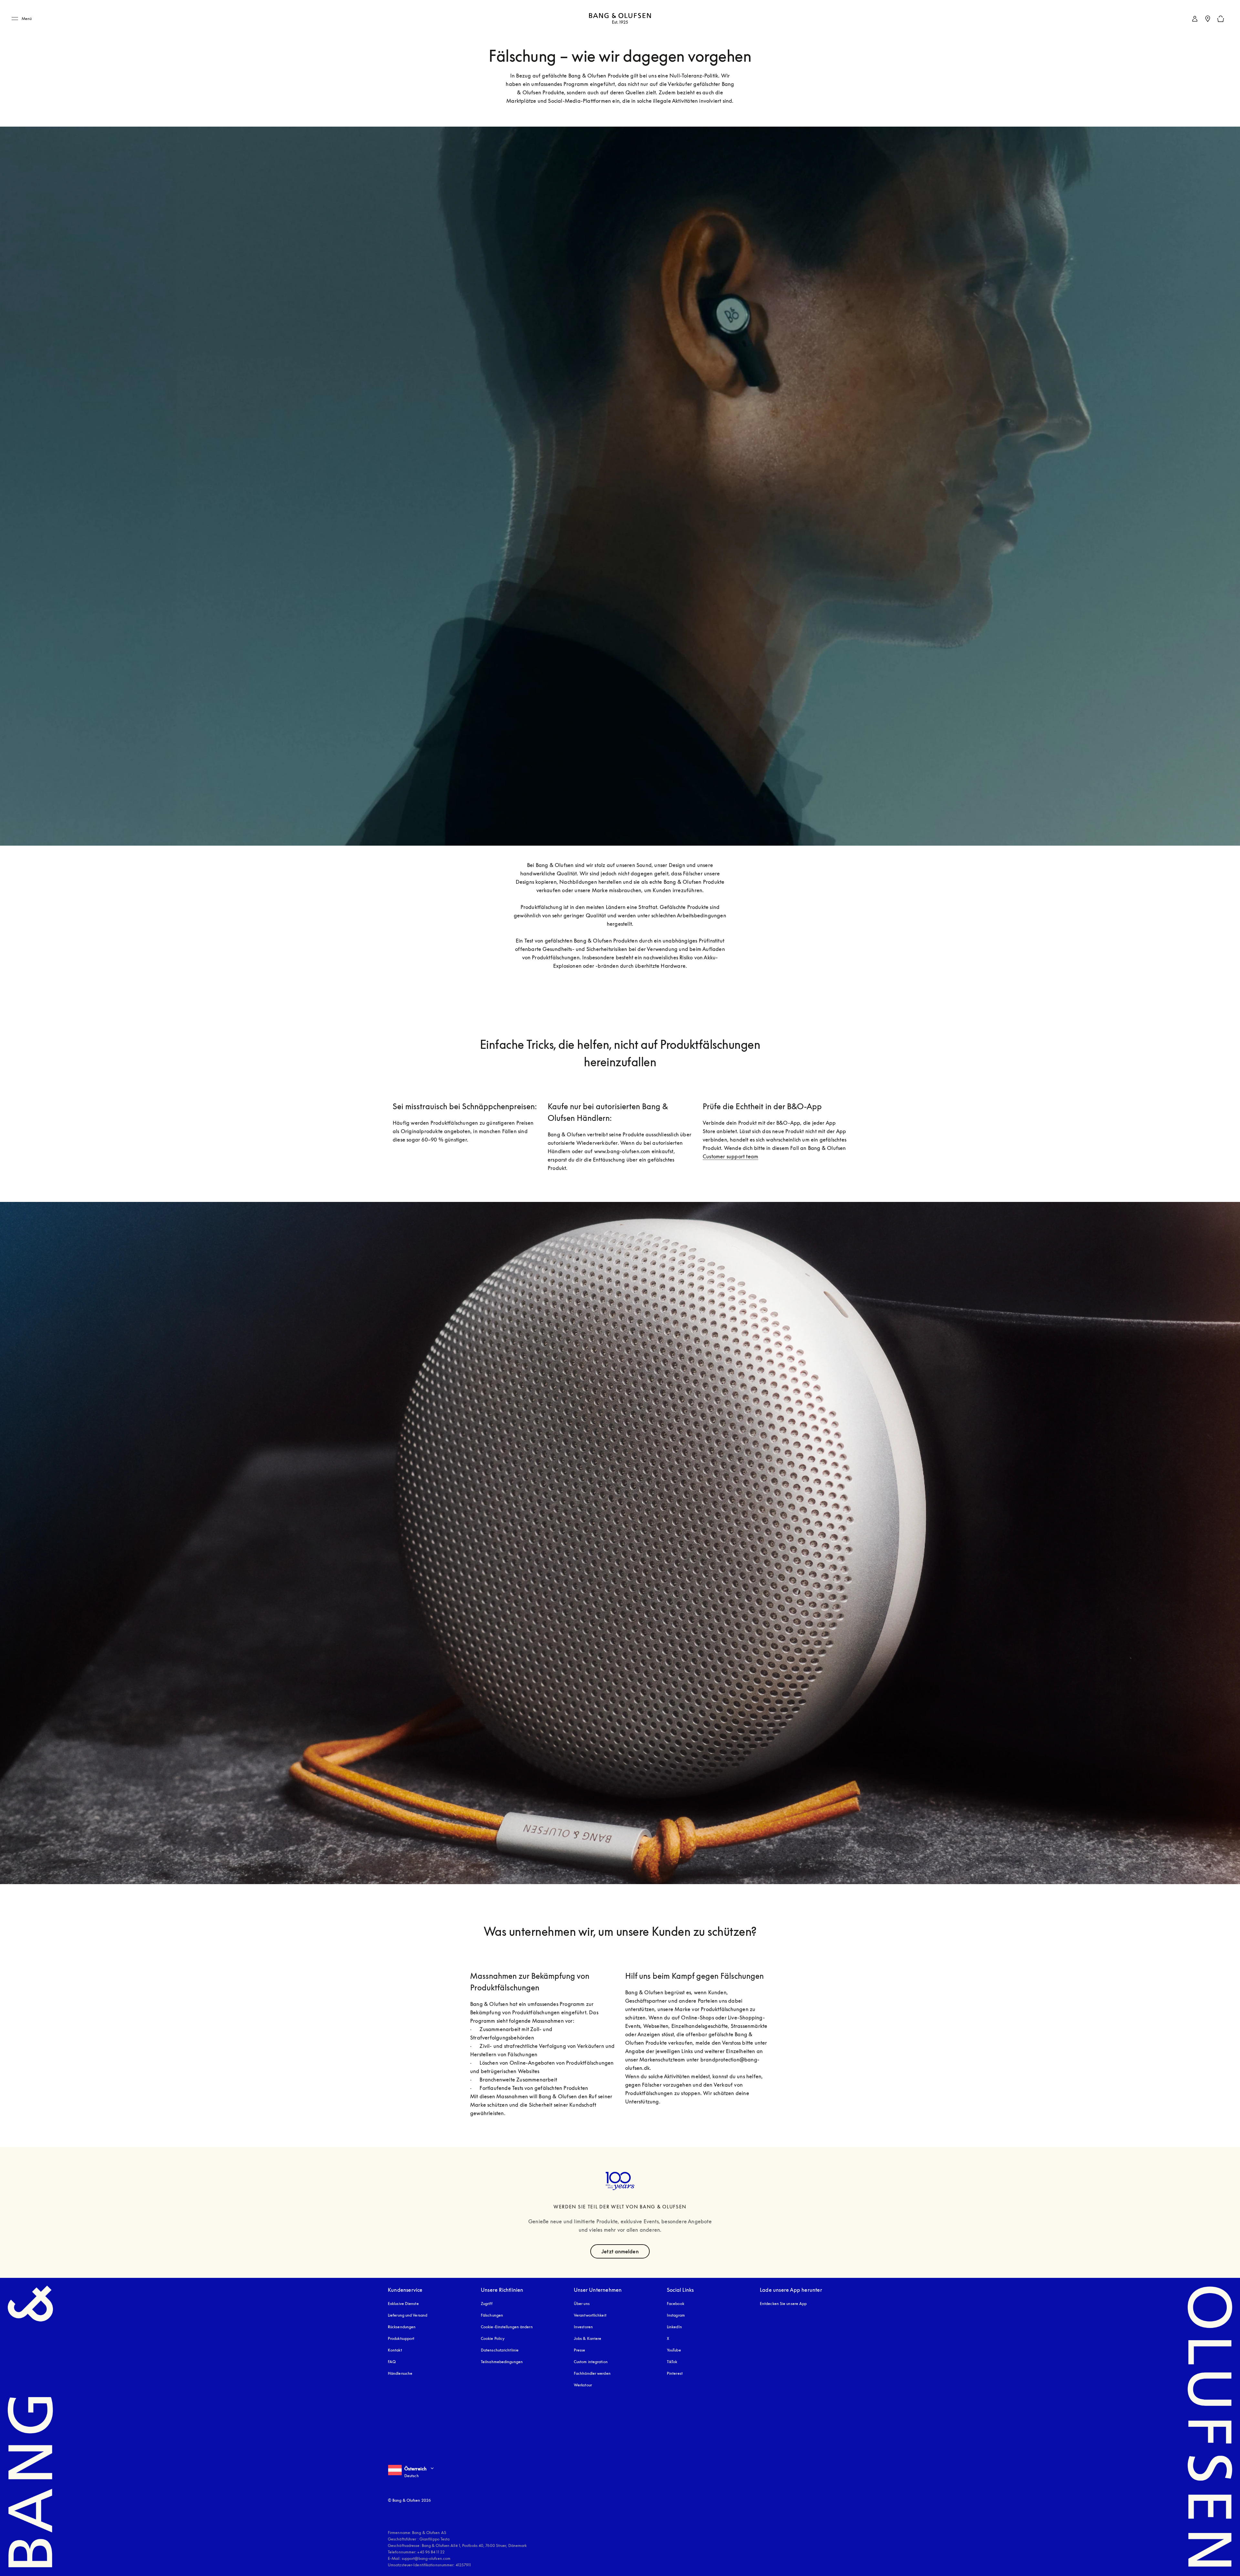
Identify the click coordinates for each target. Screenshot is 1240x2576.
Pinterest (675, 2373)
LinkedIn (674, 2327)
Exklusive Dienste (403, 2304)
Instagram (676, 2315)
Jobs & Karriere (588, 2338)
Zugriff (487, 2304)
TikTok (672, 2362)
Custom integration (591, 2362)
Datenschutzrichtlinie (500, 2350)
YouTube (674, 2350)
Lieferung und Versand (408, 2315)
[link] (1195, 19)
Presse (580, 2350)
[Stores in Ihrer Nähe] (1208, 19)
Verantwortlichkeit (590, 2315)
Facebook (676, 2304)
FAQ (392, 2362)
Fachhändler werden (592, 2373)
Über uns (582, 2304)
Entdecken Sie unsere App (783, 2304)
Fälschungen (492, 2315)
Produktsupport (401, 2338)
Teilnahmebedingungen (502, 2362)
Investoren (583, 2327)
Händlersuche (400, 2373)
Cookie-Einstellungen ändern (507, 2327)
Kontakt (395, 2350)
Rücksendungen (402, 2327)
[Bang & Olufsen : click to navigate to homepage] (620, 19)
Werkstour (583, 2385)
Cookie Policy (493, 2338)
